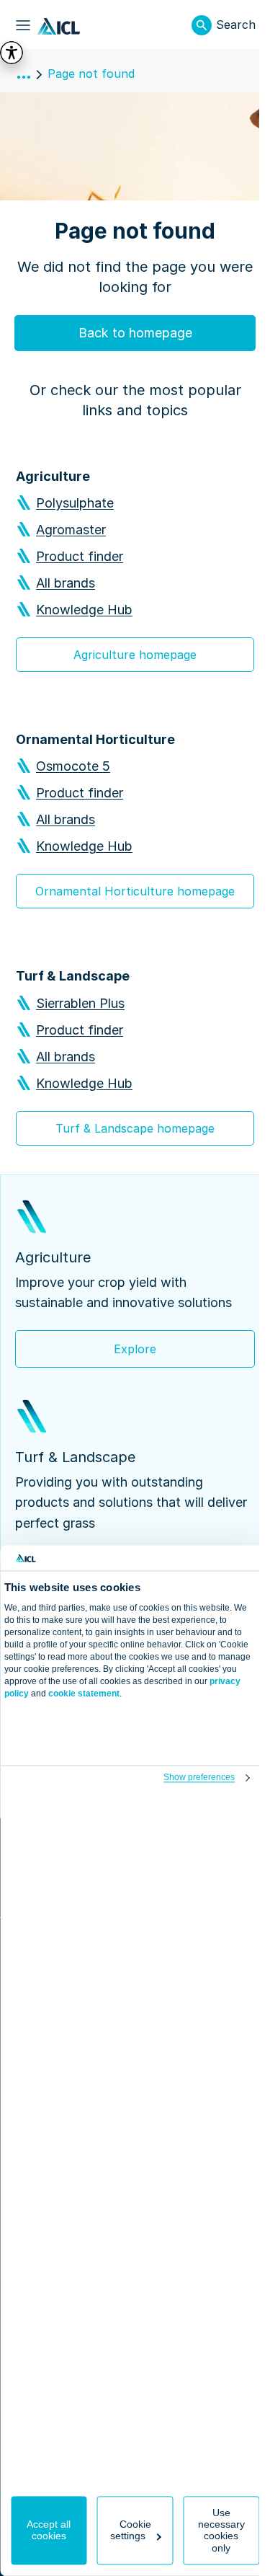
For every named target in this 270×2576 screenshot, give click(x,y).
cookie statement (84, 1694)
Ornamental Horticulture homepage (135, 891)
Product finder (80, 556)
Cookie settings (131, 2531)
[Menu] (23, 25)
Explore (135, 1349)
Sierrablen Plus (80, 1003)
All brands (66, 583)
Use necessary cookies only (221, 2531)
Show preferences (199, 1778)
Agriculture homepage (135, 655)
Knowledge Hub (84, 610)
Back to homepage (135, 333)
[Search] (202, 25)
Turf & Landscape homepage (135, 1128)
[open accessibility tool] (12, 53)
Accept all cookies (49, 2531)
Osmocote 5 (73, 766)
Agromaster (71, 530)
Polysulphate (75, 503)
